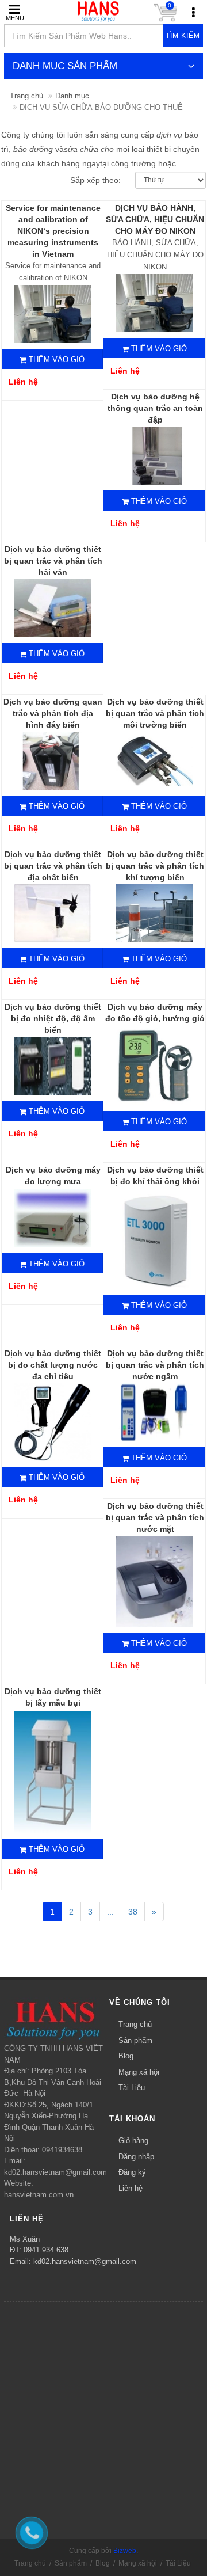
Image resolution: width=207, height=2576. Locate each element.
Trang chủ (26, 96)
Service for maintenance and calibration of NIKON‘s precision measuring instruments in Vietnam (53, 231)
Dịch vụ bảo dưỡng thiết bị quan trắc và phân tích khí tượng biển (155, 866)
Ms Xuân (25, 2239)
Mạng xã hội (139, 2072)
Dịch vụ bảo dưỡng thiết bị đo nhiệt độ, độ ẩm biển (53, 1018)
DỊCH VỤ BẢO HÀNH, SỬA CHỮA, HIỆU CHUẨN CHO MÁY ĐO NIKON (155, 219)
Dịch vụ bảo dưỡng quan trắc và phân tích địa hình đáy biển (53, 713)
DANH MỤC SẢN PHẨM (65, 66)
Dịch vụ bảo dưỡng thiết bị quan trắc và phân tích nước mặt (155, 1517)
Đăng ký (132, 2172)
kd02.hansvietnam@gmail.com (85, 2261)
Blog (126, 2056)
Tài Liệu (132, 2088)
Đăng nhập (136, 2157)
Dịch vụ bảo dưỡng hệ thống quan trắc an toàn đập (155, 408)
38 (133, 1912)
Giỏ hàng (133, 2141)
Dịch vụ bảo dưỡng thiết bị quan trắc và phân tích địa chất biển (53, 866)
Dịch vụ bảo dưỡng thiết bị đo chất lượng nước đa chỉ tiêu (53, 1365)
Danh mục (72, 96)
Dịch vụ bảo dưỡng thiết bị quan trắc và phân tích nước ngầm (155, 1365)
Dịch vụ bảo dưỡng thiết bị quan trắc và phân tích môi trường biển (155, 713)
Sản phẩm (135, 2040)
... (110, 1912)
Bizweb (125, 2551)
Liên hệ (131, 2188)
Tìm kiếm (183, 36)
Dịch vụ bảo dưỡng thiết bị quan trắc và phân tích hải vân (53, 561)
